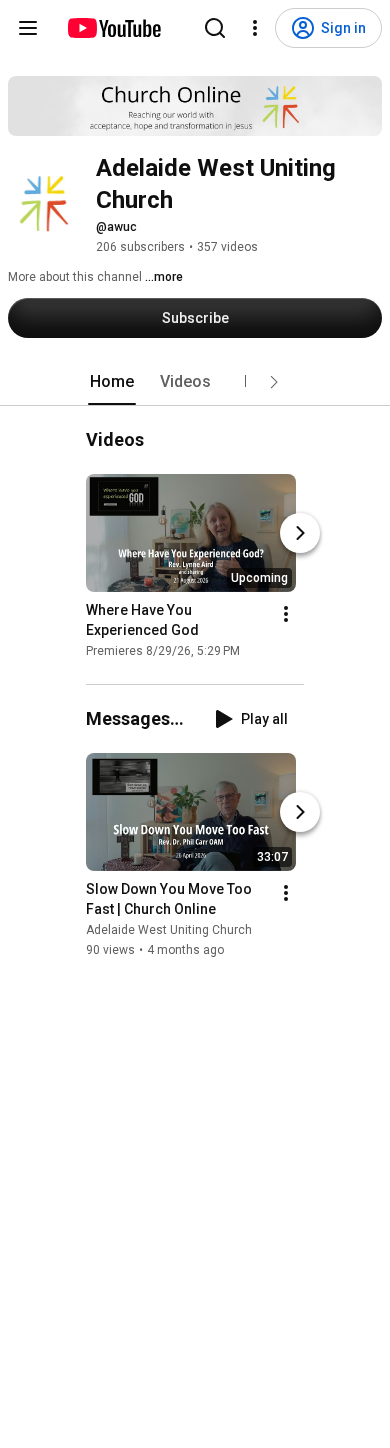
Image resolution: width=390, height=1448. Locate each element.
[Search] (215, 28)
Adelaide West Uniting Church (169, 931)
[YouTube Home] (113, 28)
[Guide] (28, 28)
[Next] (300, 533)
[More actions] (286, 614)
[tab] (112, 382)
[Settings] (255, 28)
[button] (274, 382)
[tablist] (195, 382)
